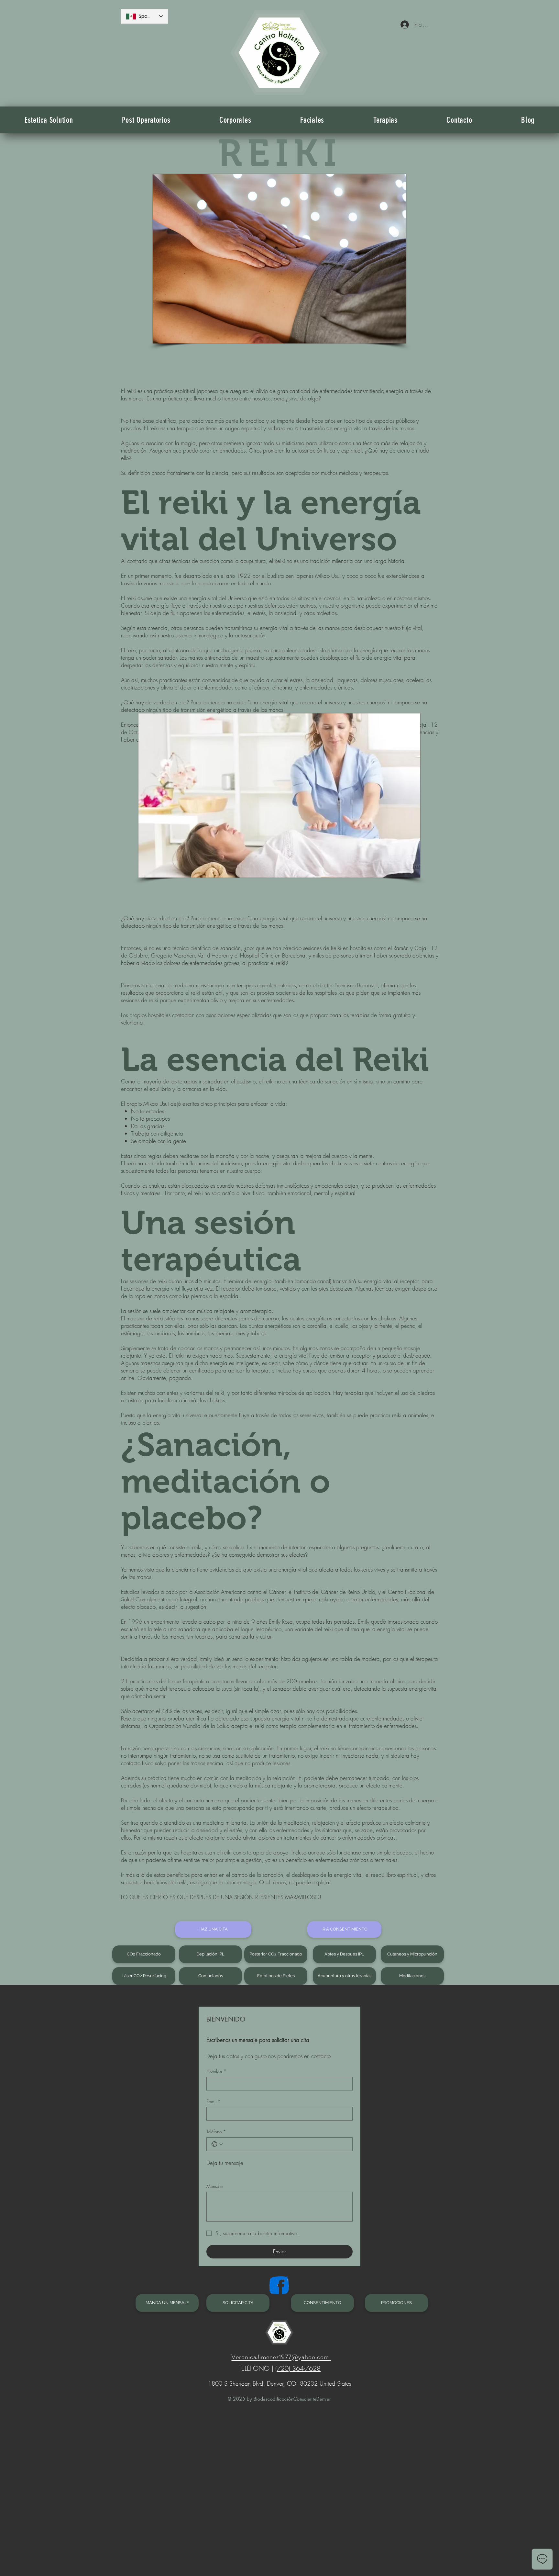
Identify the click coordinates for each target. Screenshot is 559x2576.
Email (214, 2101)
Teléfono (216, 2131)
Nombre (216, 2071)
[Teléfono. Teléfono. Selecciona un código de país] (217, 2144)
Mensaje (214, 2186)
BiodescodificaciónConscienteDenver (291, 2399)
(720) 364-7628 (298, 2368)
